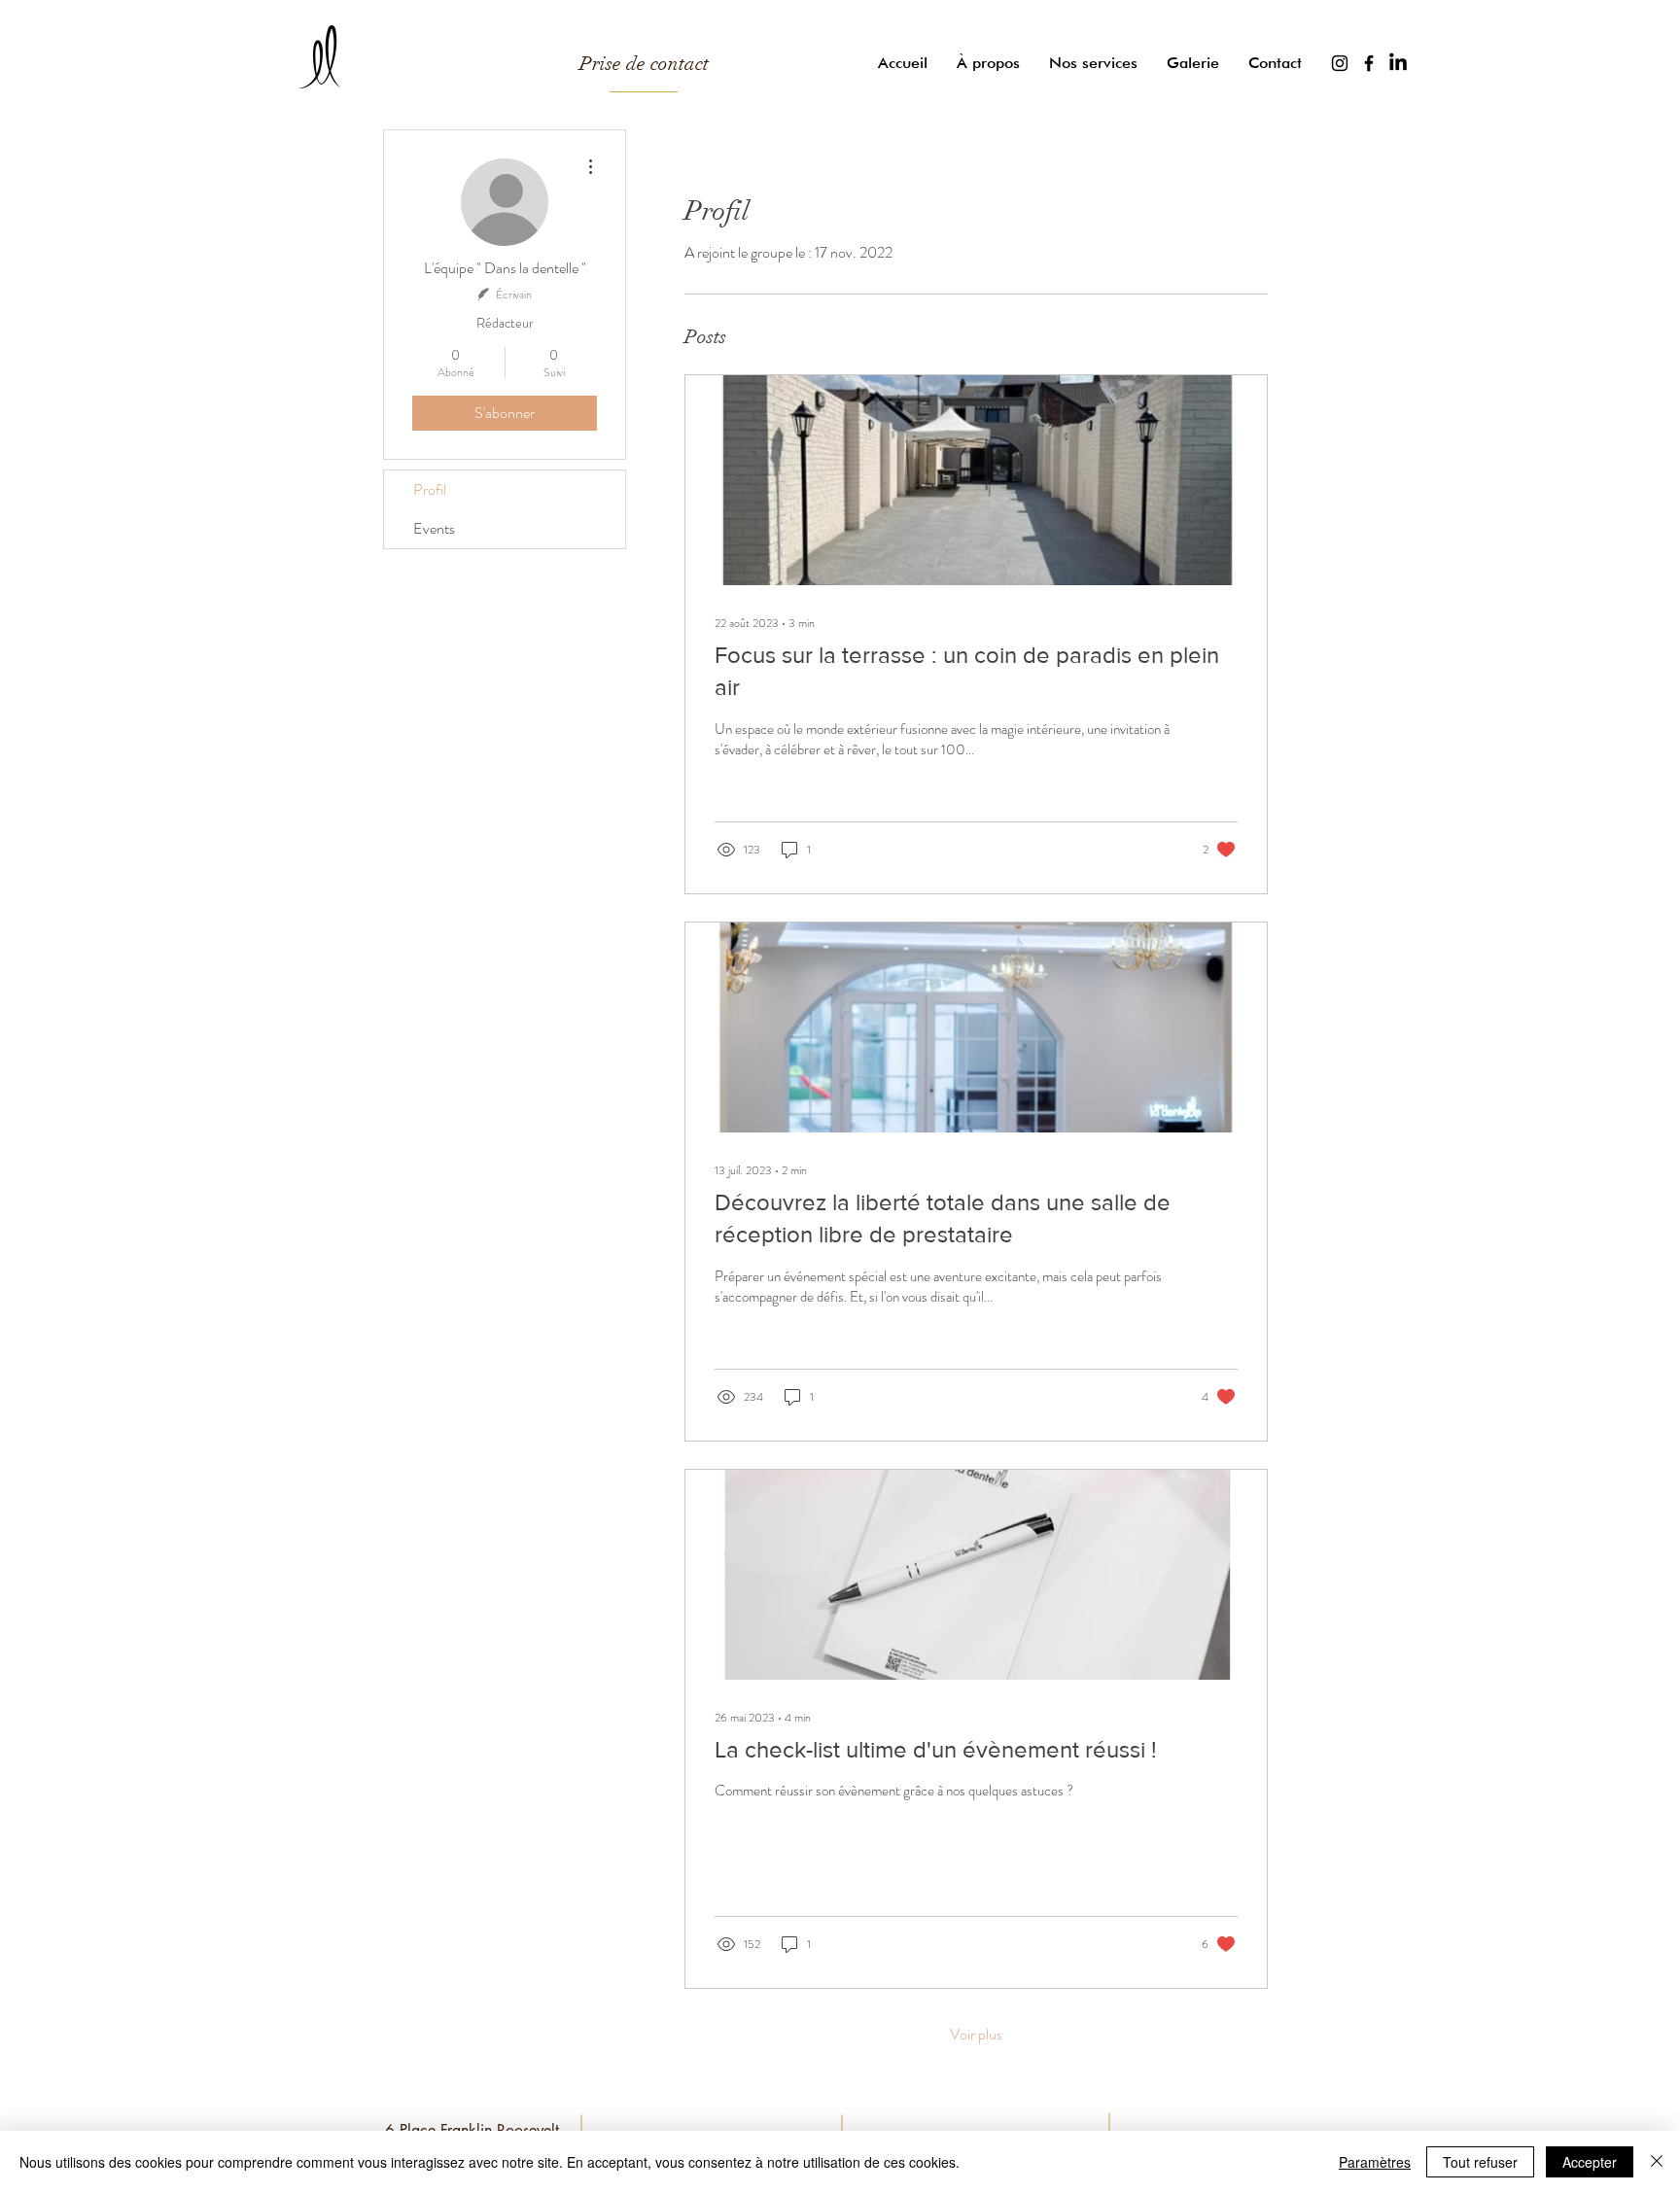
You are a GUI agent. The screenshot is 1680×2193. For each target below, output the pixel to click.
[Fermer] (1657, 2162)
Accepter (1590, 2162)
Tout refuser (1480, 2162)
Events (434, 528)
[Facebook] (1369, 63)
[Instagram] (1340, 63)
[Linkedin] (1398, 63)
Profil (430, 489)
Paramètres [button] (1375, 2162)
